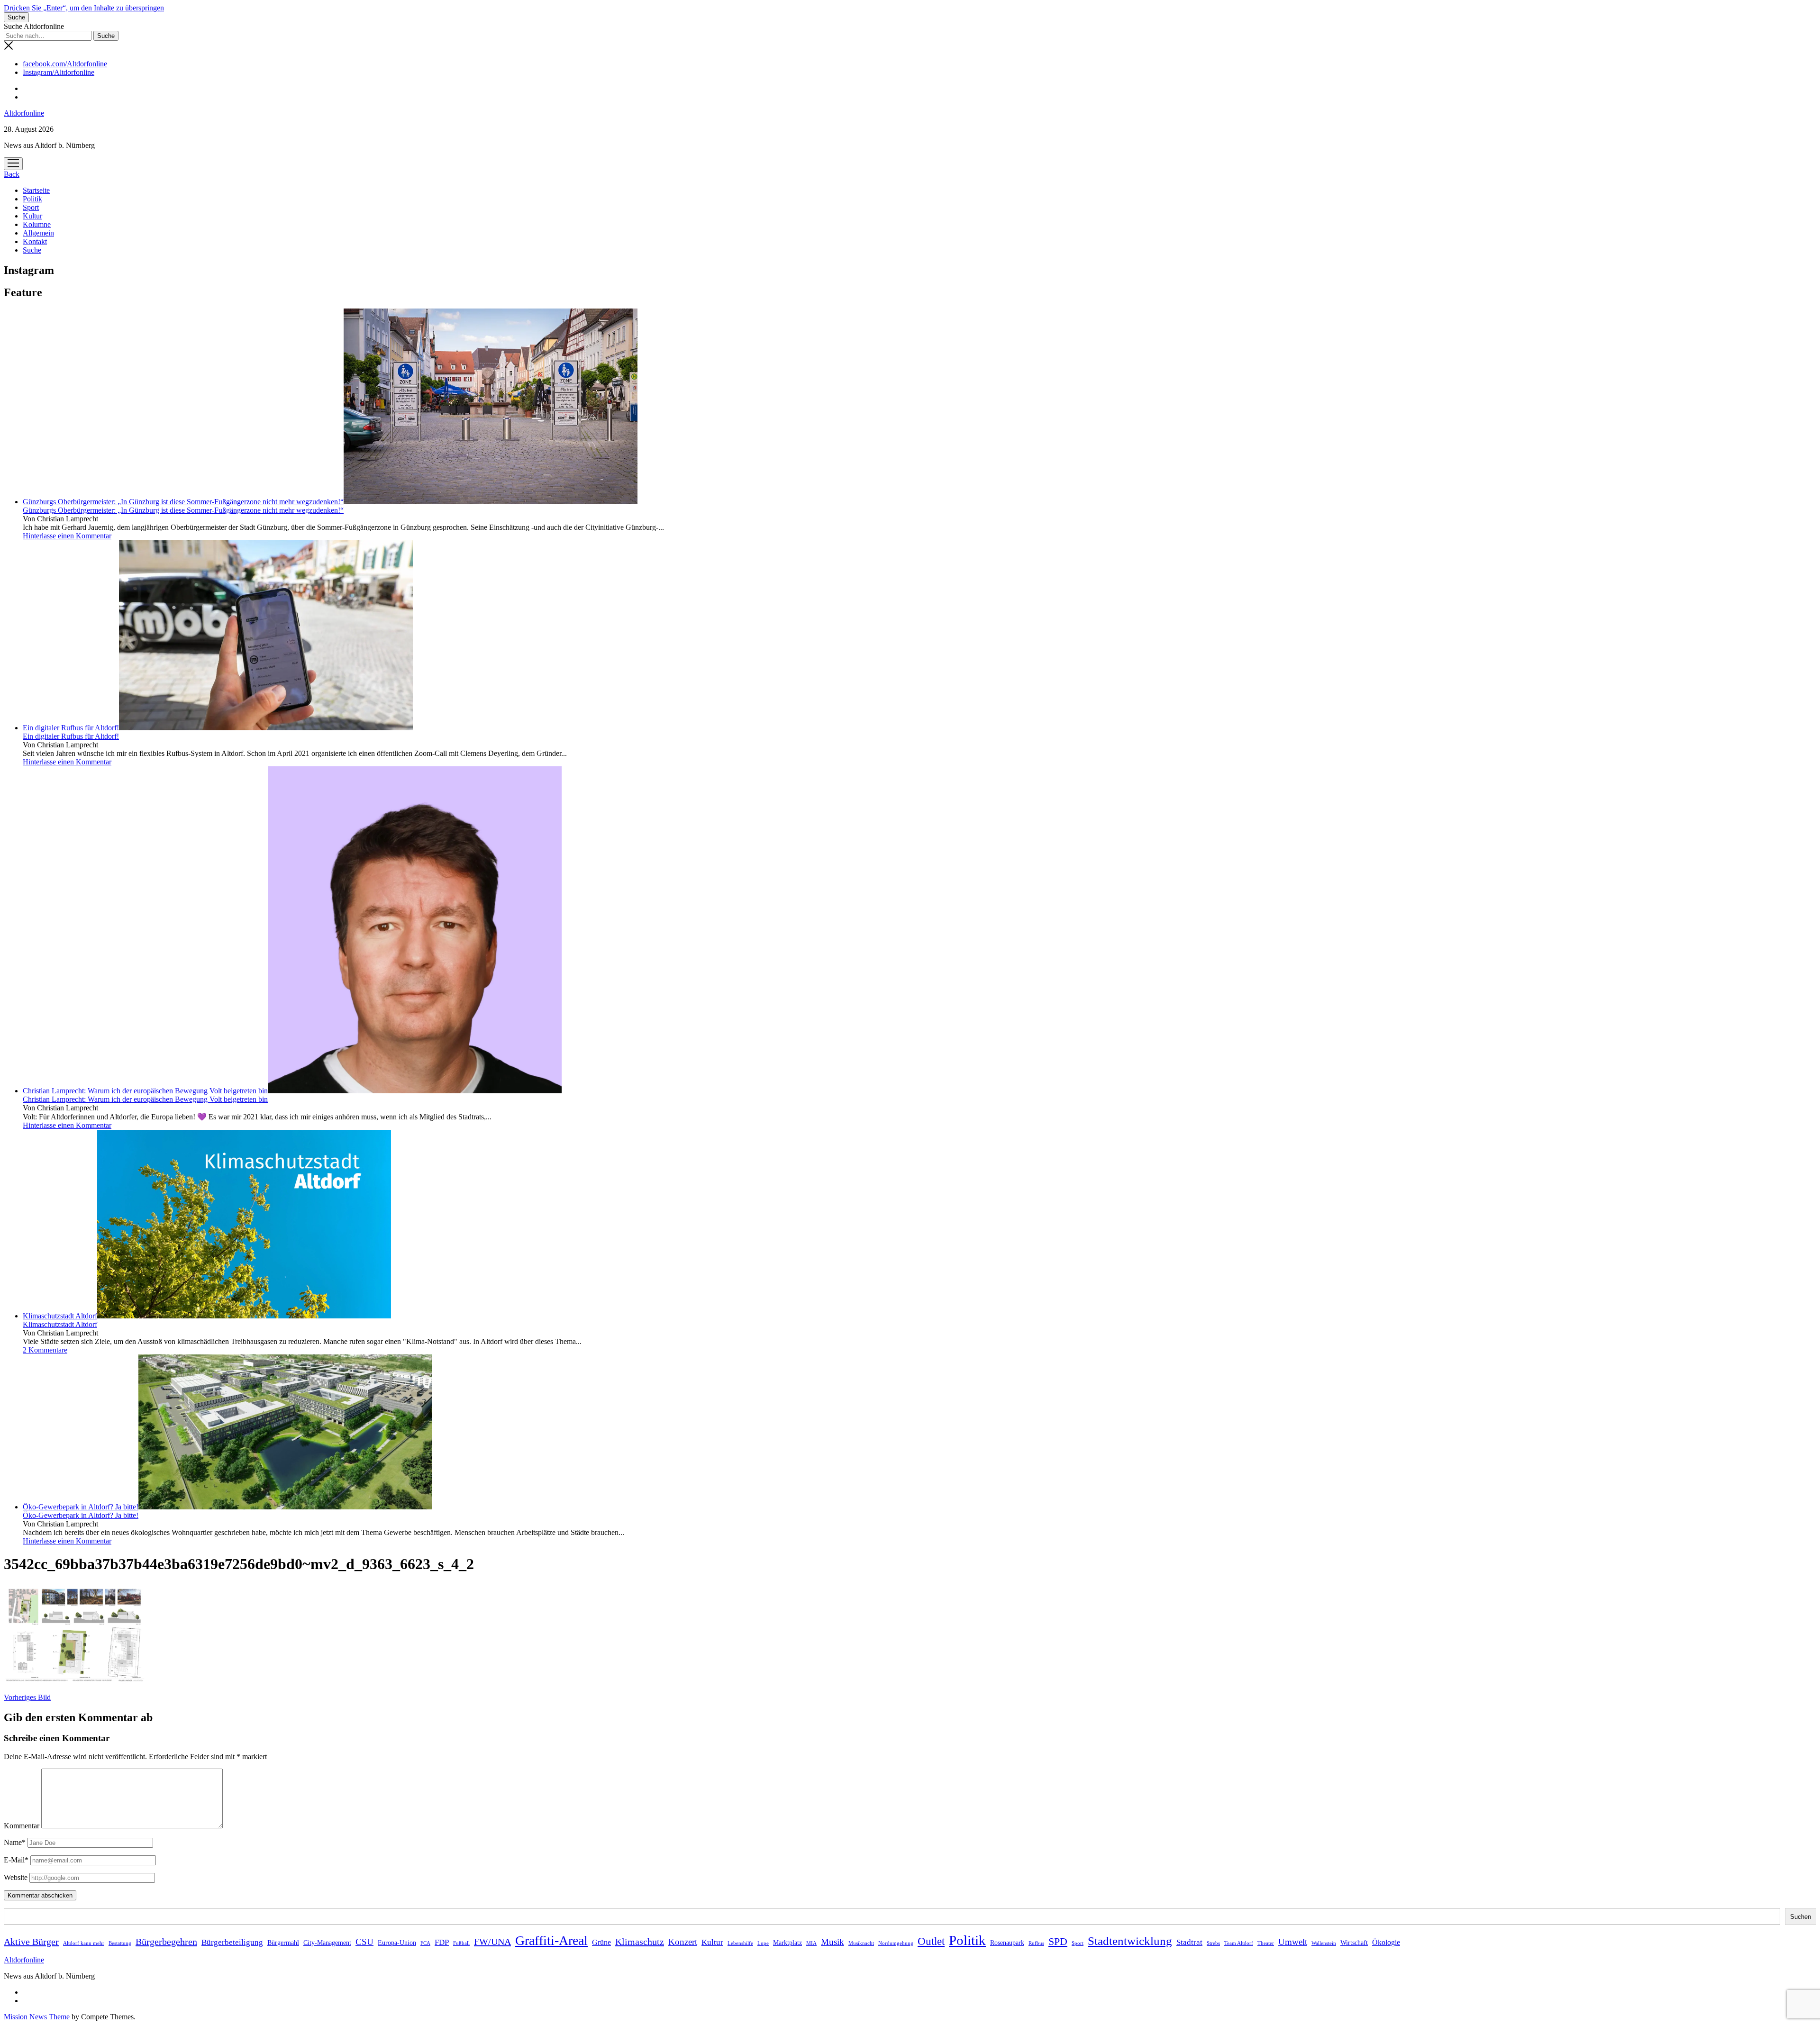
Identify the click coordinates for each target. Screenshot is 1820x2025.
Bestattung (120, 1943)
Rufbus (1036, 1943)
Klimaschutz (640, 1942)
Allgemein (38, 233)
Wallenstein (1324, 1943)
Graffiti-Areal (551, 1940)
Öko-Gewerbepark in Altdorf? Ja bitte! (81, 1507)
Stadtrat (1189, 1942)
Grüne (601, 1942)
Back (12, 174)
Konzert (683, 1942)
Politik (32, 199)
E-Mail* (16, 1860)
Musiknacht (861, 1943)
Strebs (1213, 1943)
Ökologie (1386, 1942)
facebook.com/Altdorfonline (65, 64)
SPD (1058, 1942)
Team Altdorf (1239, 1943)
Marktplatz (787, 1943)
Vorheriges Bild (27, 1697)
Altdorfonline (24, 113)
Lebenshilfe (740, 1943)
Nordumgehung (896, 1943)
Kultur (32, 216)
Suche (32, 250)
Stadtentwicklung (1130, 1941)
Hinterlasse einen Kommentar (67, 536)
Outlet (931, 1941)
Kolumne (37, 224)
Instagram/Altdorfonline (59, 72)
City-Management (327, 1943)
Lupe (763, 1943)
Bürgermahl (283, 1943)
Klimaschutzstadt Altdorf (60, 1316)
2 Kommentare (45, 1350)
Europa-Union (397, 1943)
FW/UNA (492, 1942)
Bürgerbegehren (166, 1942)
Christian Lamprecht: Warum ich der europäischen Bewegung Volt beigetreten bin (145, 1091)
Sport (31, 207)
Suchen (1801, 1917)
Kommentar (22, 1826)
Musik (833, 1942)
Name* (15, 1842)
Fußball (461, 1943)
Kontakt (35, 241)
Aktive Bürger (31, 1942)
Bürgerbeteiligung (232, 1942)
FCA (425, 1943)
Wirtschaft (1354, 1943)
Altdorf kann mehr (84, 1943)
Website (16, 1877)
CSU (364, 1942)
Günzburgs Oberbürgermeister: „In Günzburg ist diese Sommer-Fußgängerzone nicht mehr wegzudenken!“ (183, 502)
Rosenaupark (1007, 1943)
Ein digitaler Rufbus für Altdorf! (71, 728)
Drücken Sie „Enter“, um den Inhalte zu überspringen (84, 8)
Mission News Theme (37, 2017)
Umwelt (1293, 1942)
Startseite (36, 190)
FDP (442, 1942)
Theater (1266, 1943)
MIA (811, 1943)
